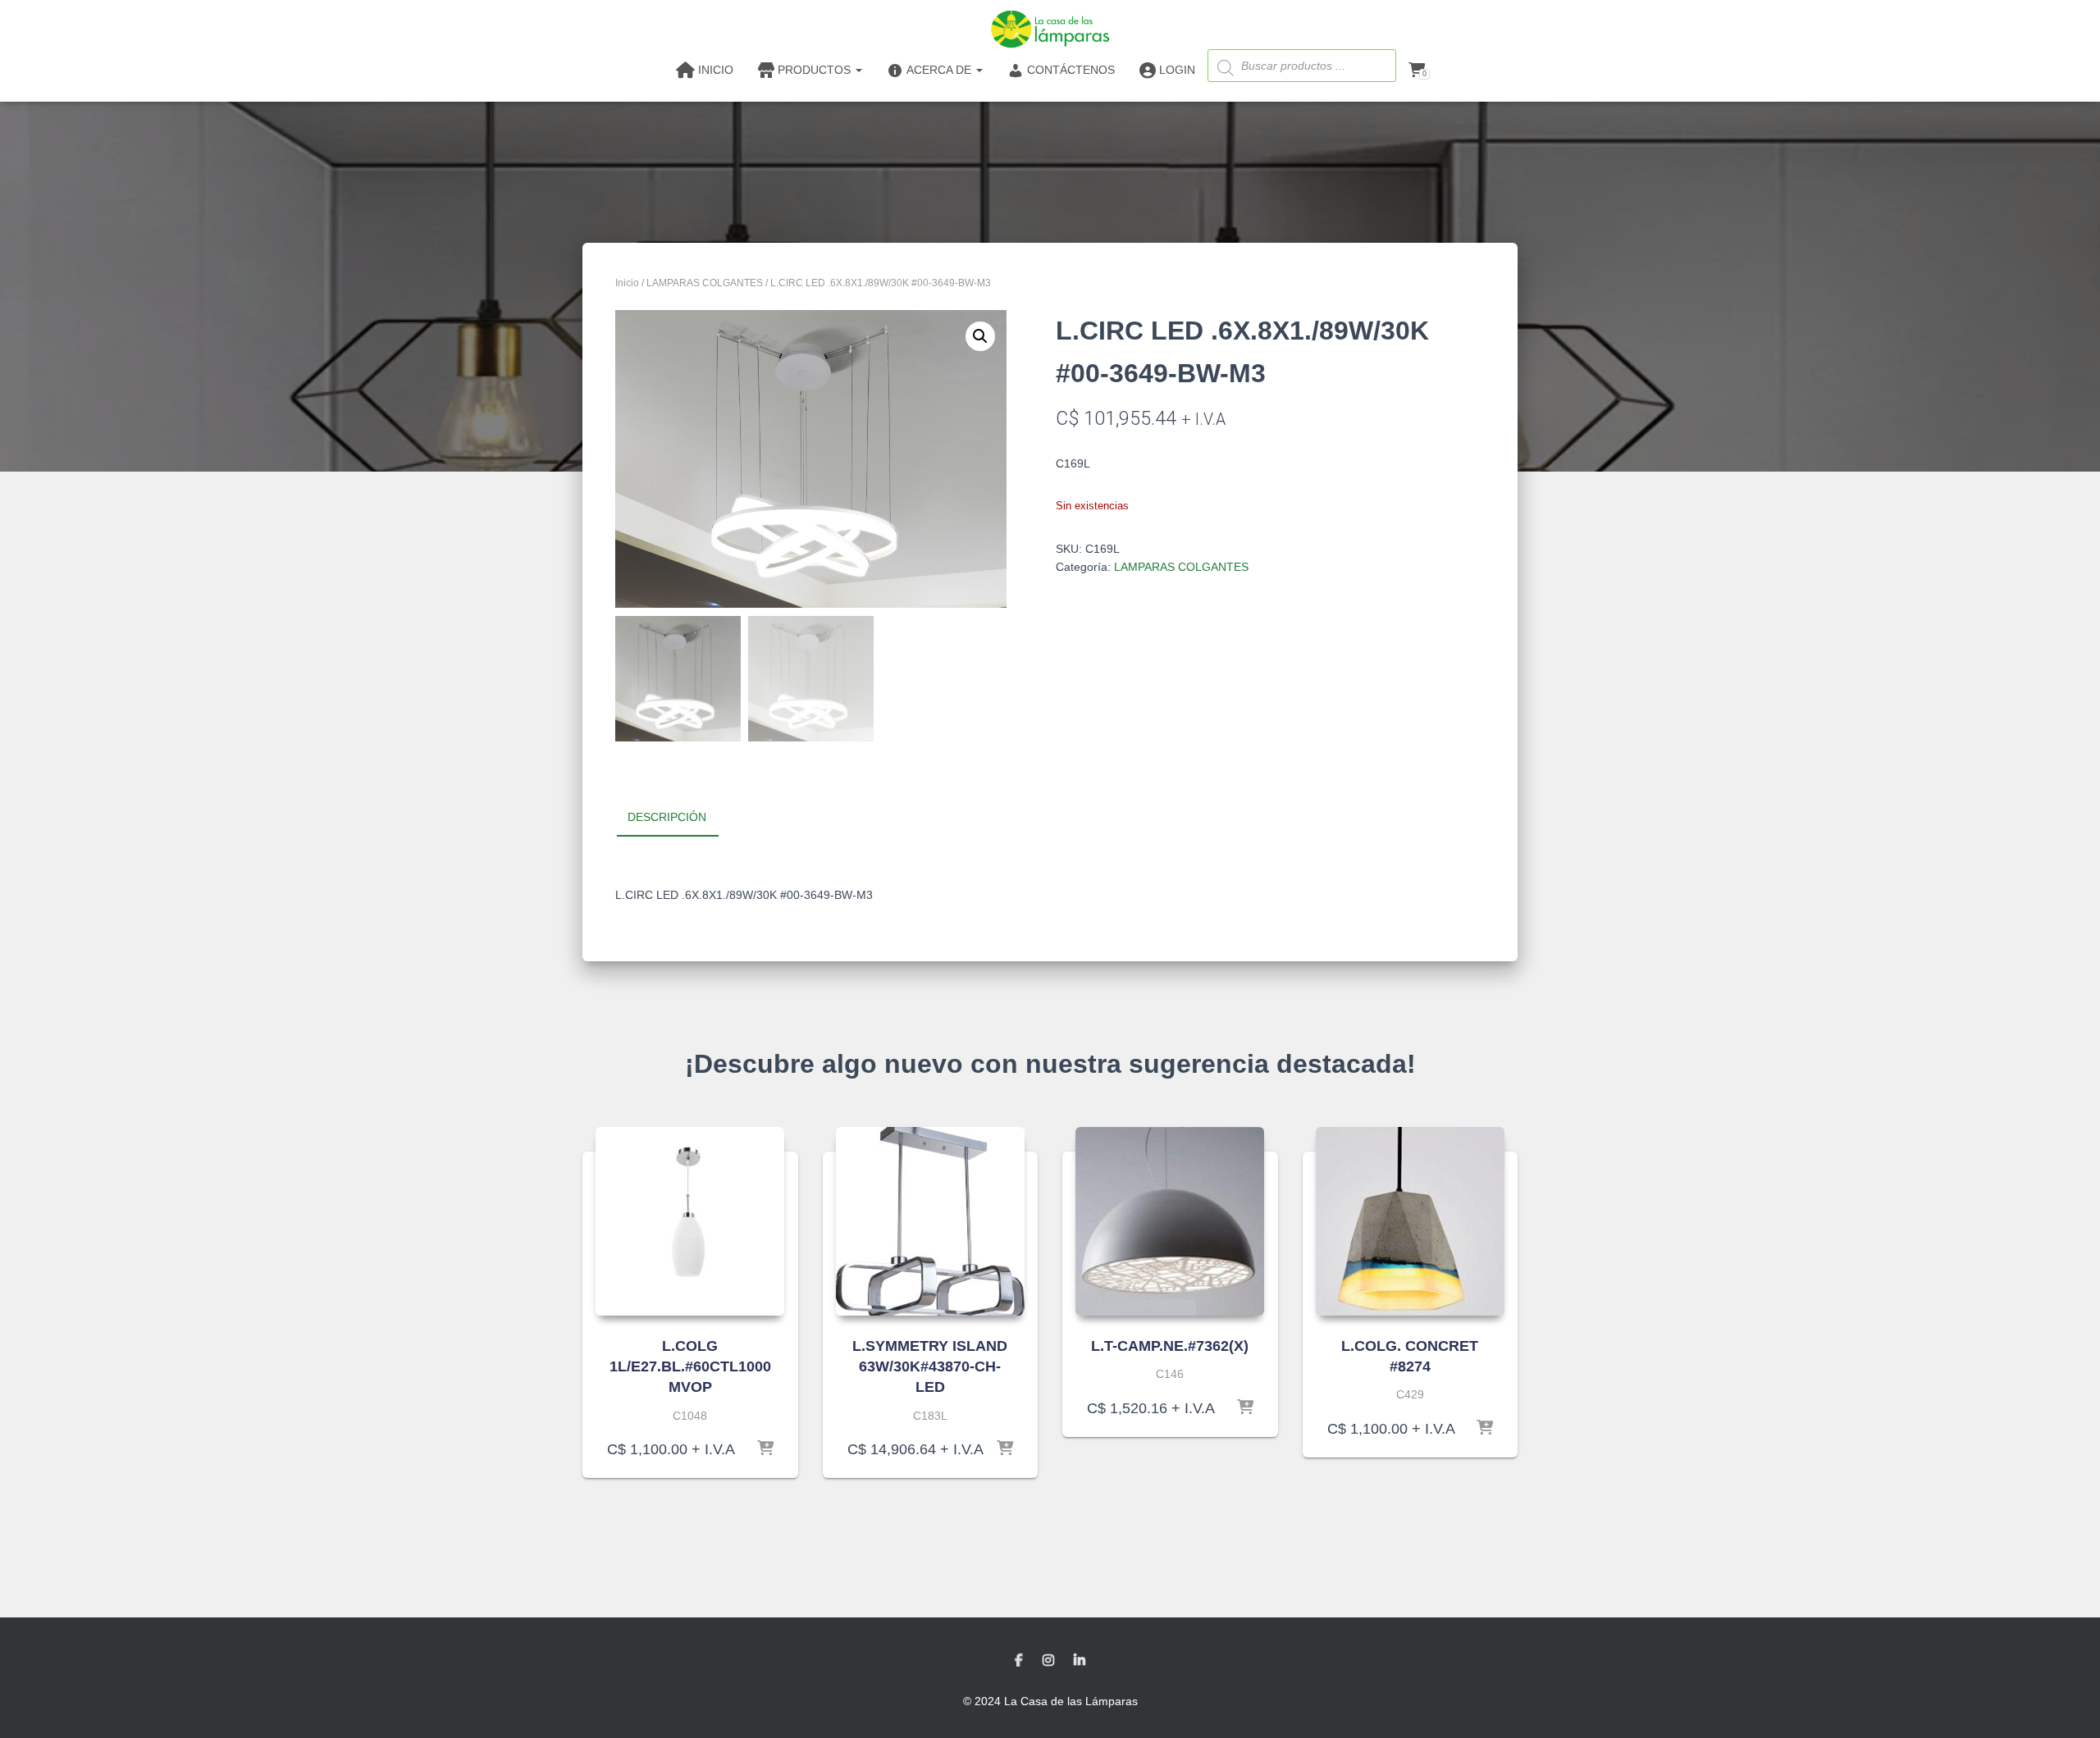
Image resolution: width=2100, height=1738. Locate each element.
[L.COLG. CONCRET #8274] (1410, 1221)
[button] (980, 336)
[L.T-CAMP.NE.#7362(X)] (1170, 1221)
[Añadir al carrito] (765, 1449)
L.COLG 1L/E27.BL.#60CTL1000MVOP (690, 1366)
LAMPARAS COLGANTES (705, 283)
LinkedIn (1080, 1661)
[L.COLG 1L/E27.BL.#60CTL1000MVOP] (690, 1221)
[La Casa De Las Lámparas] (1050, 29)
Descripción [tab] (667, 817)
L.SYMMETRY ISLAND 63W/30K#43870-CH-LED (930, 1366)
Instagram (1048, 1661)
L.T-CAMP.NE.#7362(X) (1170, 1346)
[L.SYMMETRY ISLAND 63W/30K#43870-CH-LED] (930, 1221)
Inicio (627, 283)
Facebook (1019, 1661)
